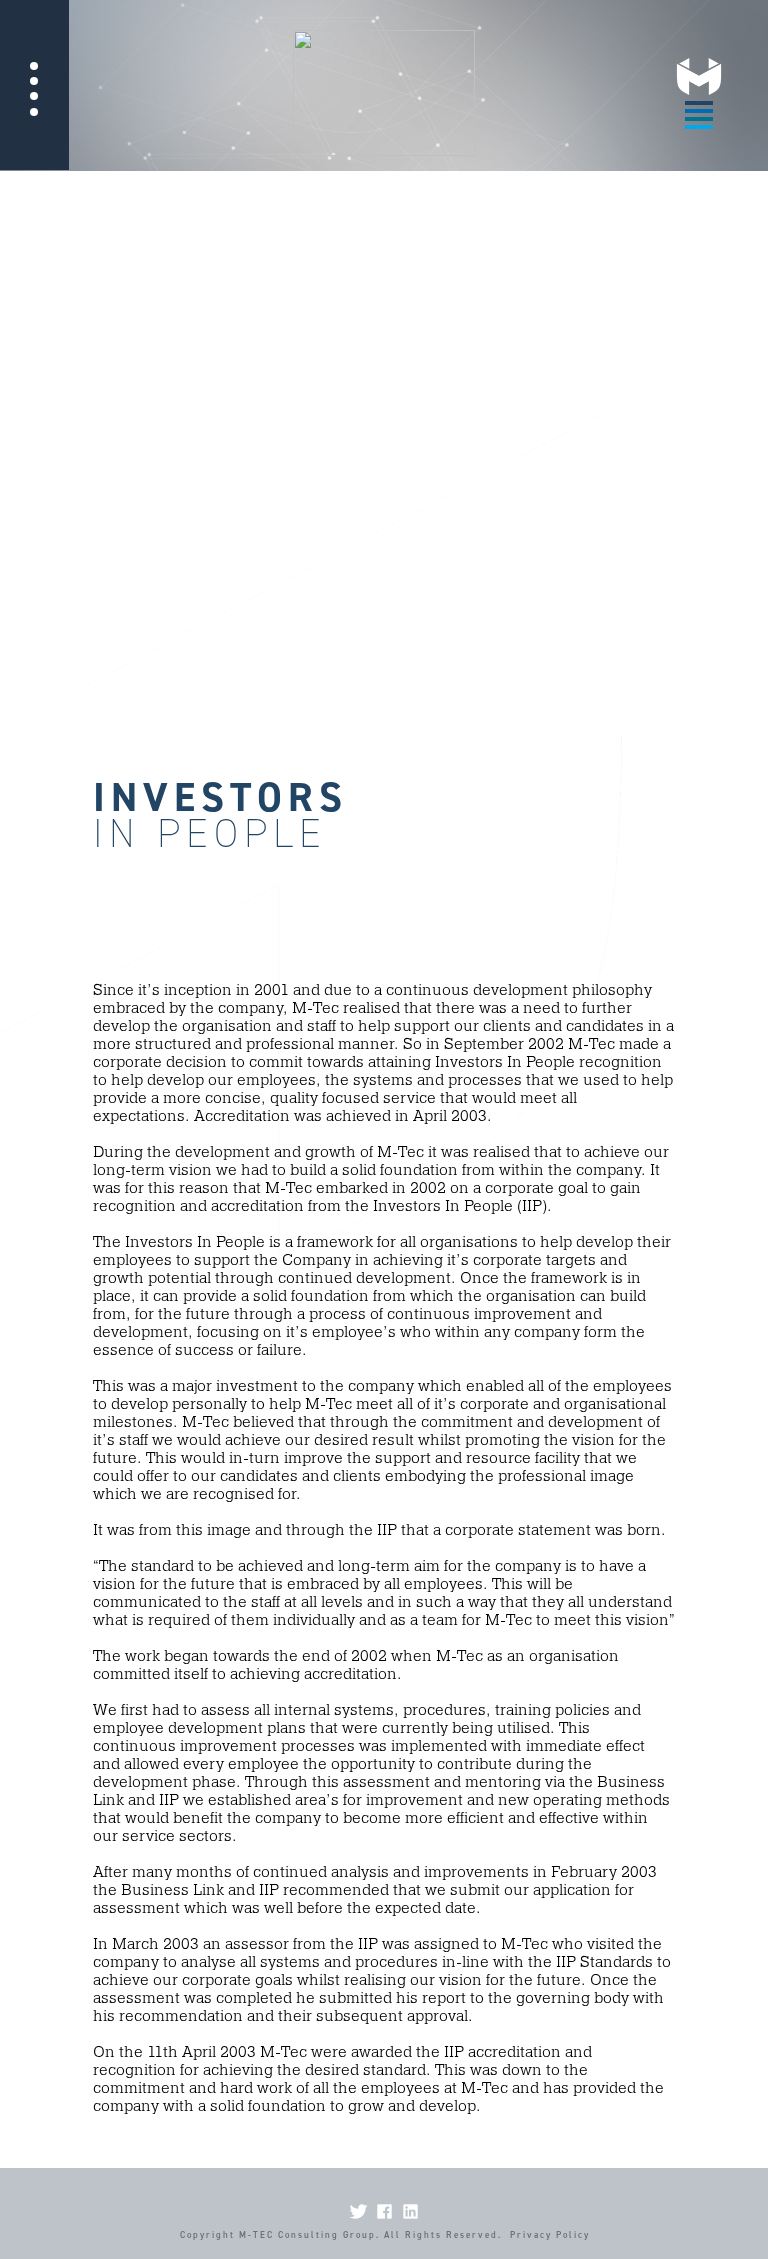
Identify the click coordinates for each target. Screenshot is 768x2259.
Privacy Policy (550, 2234)
